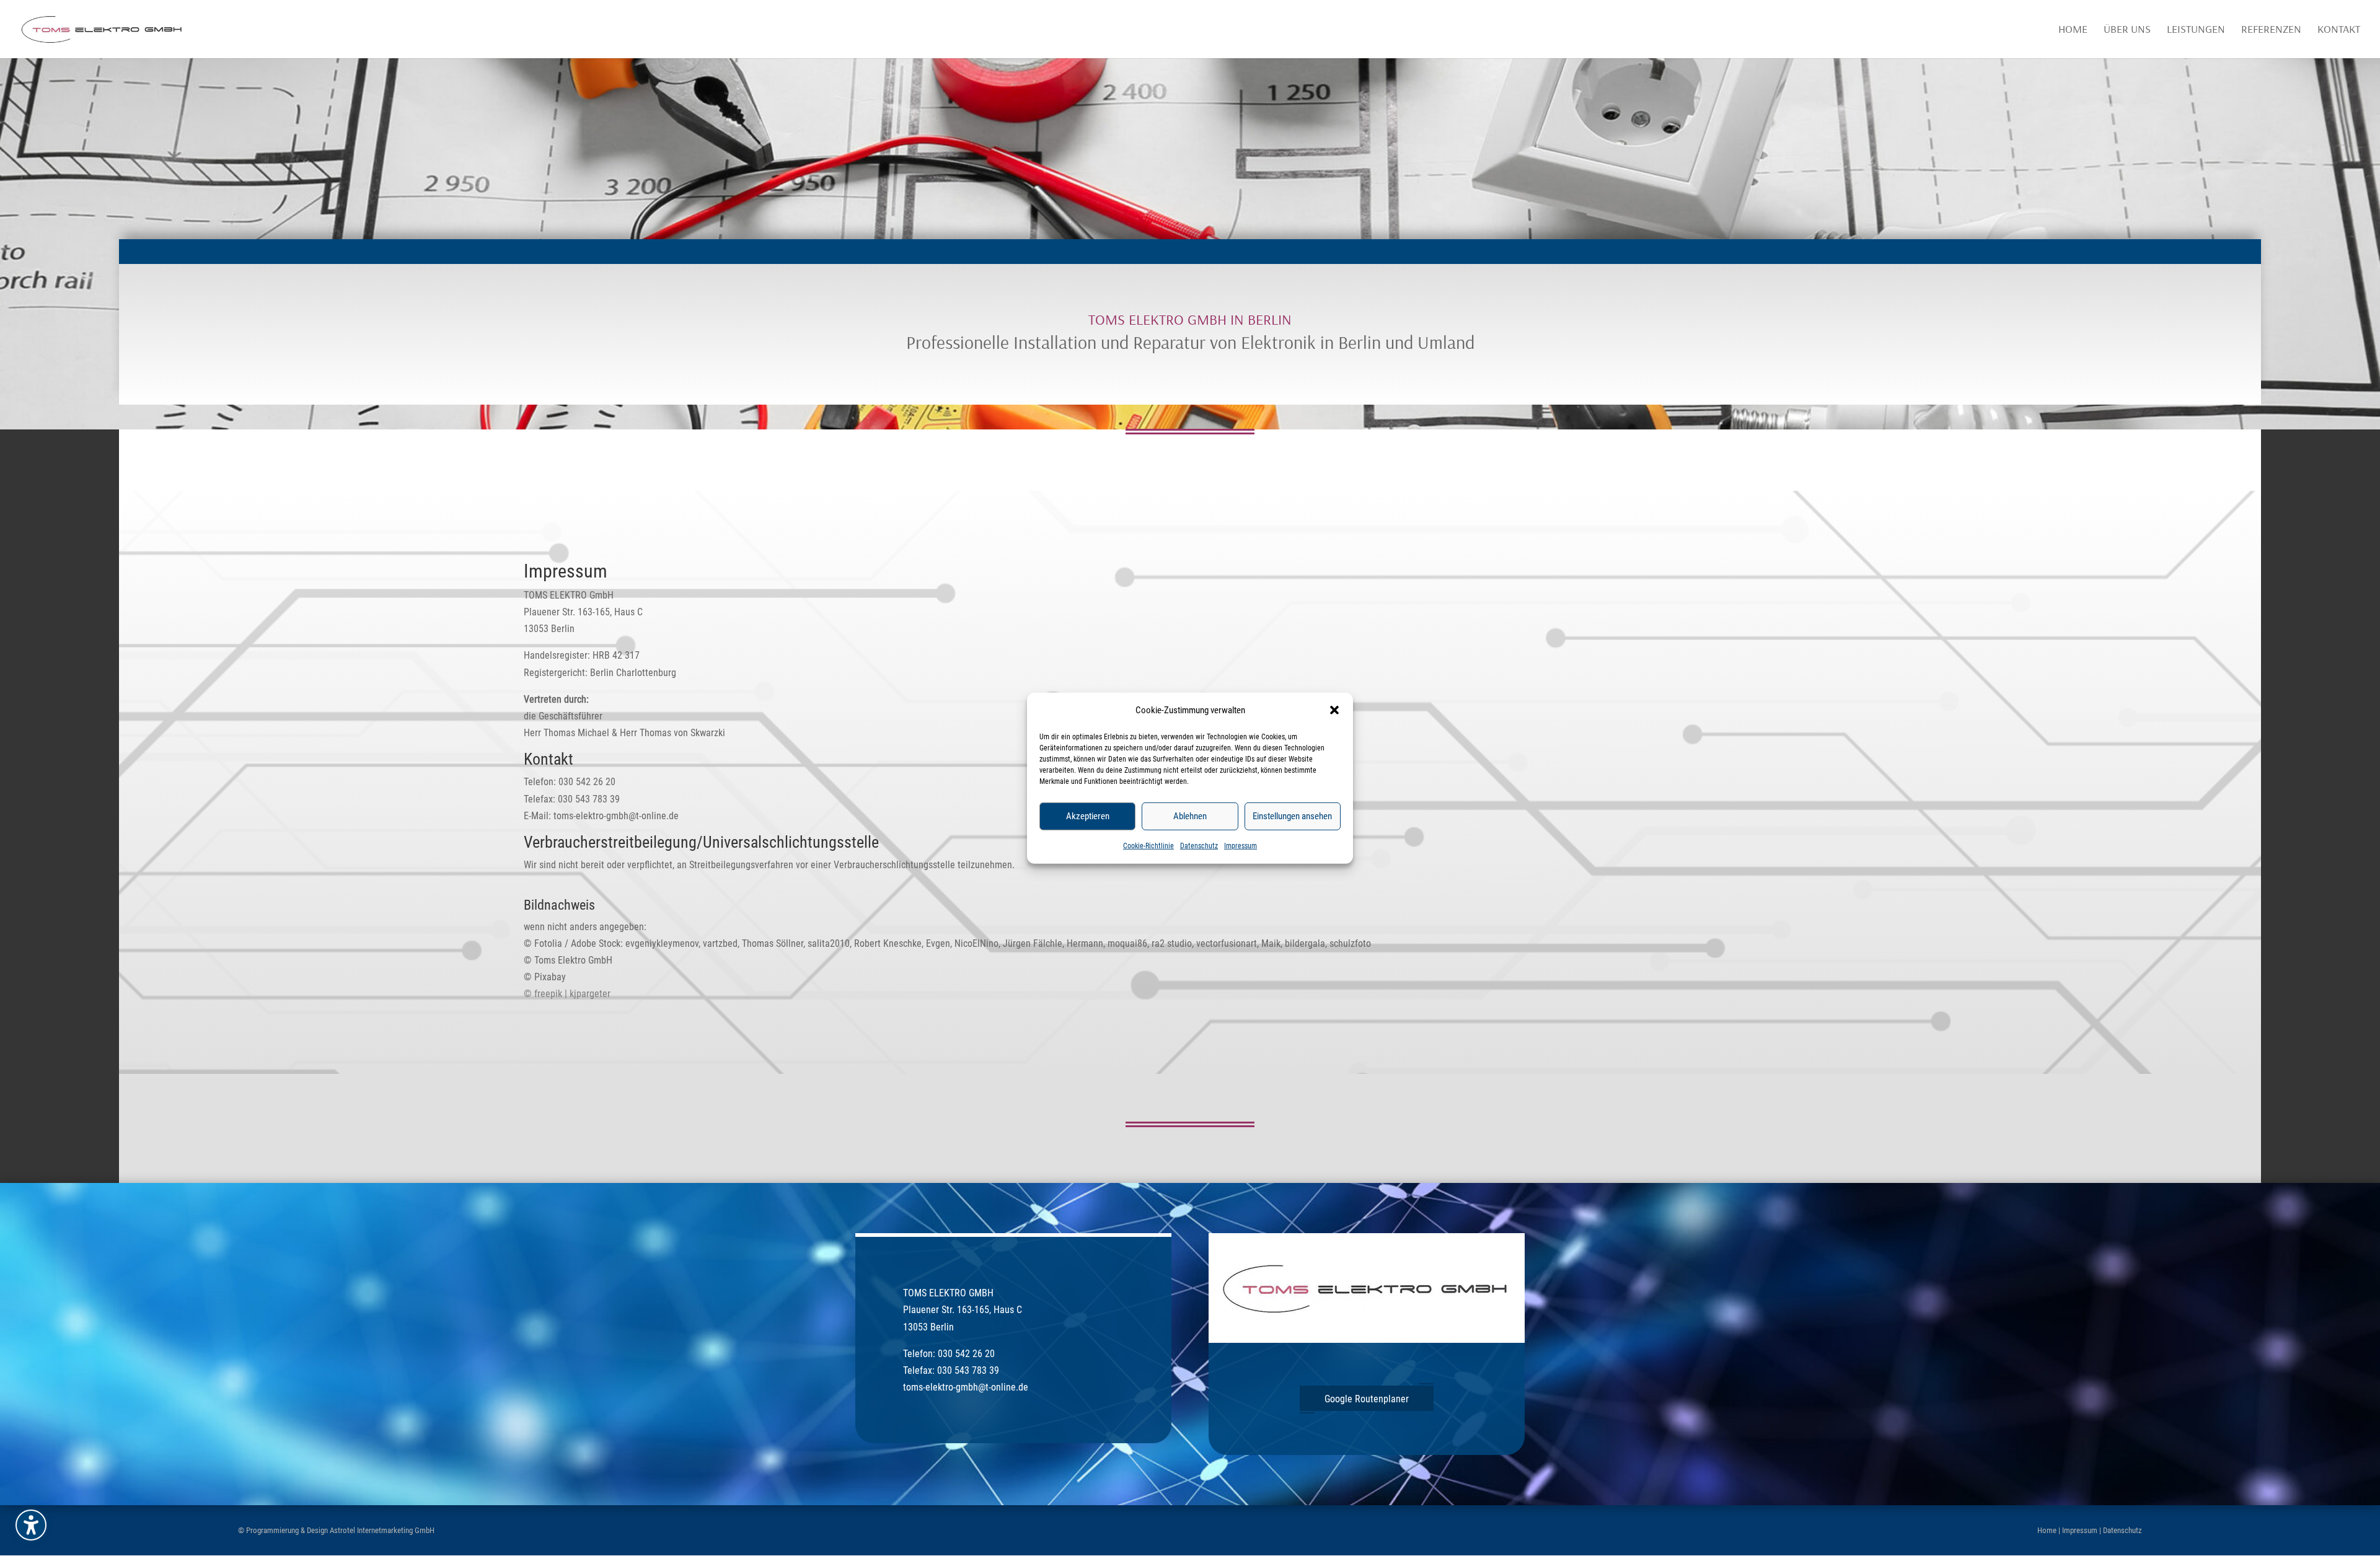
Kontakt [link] (2339, 30)
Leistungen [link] (2196, 30)
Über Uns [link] (2127, 30)
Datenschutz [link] (1199, 846)
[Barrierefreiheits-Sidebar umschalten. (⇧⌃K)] (31, 1525)
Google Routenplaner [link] (1367, 1399)
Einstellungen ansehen (1292, 816)
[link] (103, 28)
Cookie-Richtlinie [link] (1148, 846)
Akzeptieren (1088, 816)
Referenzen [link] (2271, 30)
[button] (1334, 710)
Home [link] (2073, 30)
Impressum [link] (1241, 846)
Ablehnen (1190, 816)
